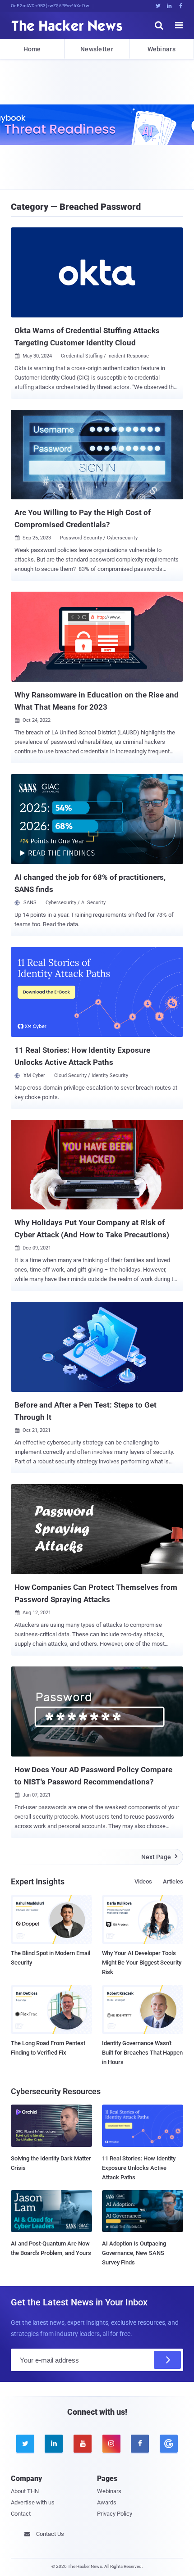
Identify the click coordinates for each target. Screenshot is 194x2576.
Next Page (159, 1857)
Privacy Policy (115, 2514)
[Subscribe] (167, 2360)
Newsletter (97, 49)
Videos (143, 1881)
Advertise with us (33, 2502)
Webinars (162, 49)
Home (32, 49)
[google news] (169, 2444)
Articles (173, 1881)
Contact (21, 2514)
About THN (25, 2491)
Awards (107, 2502)
